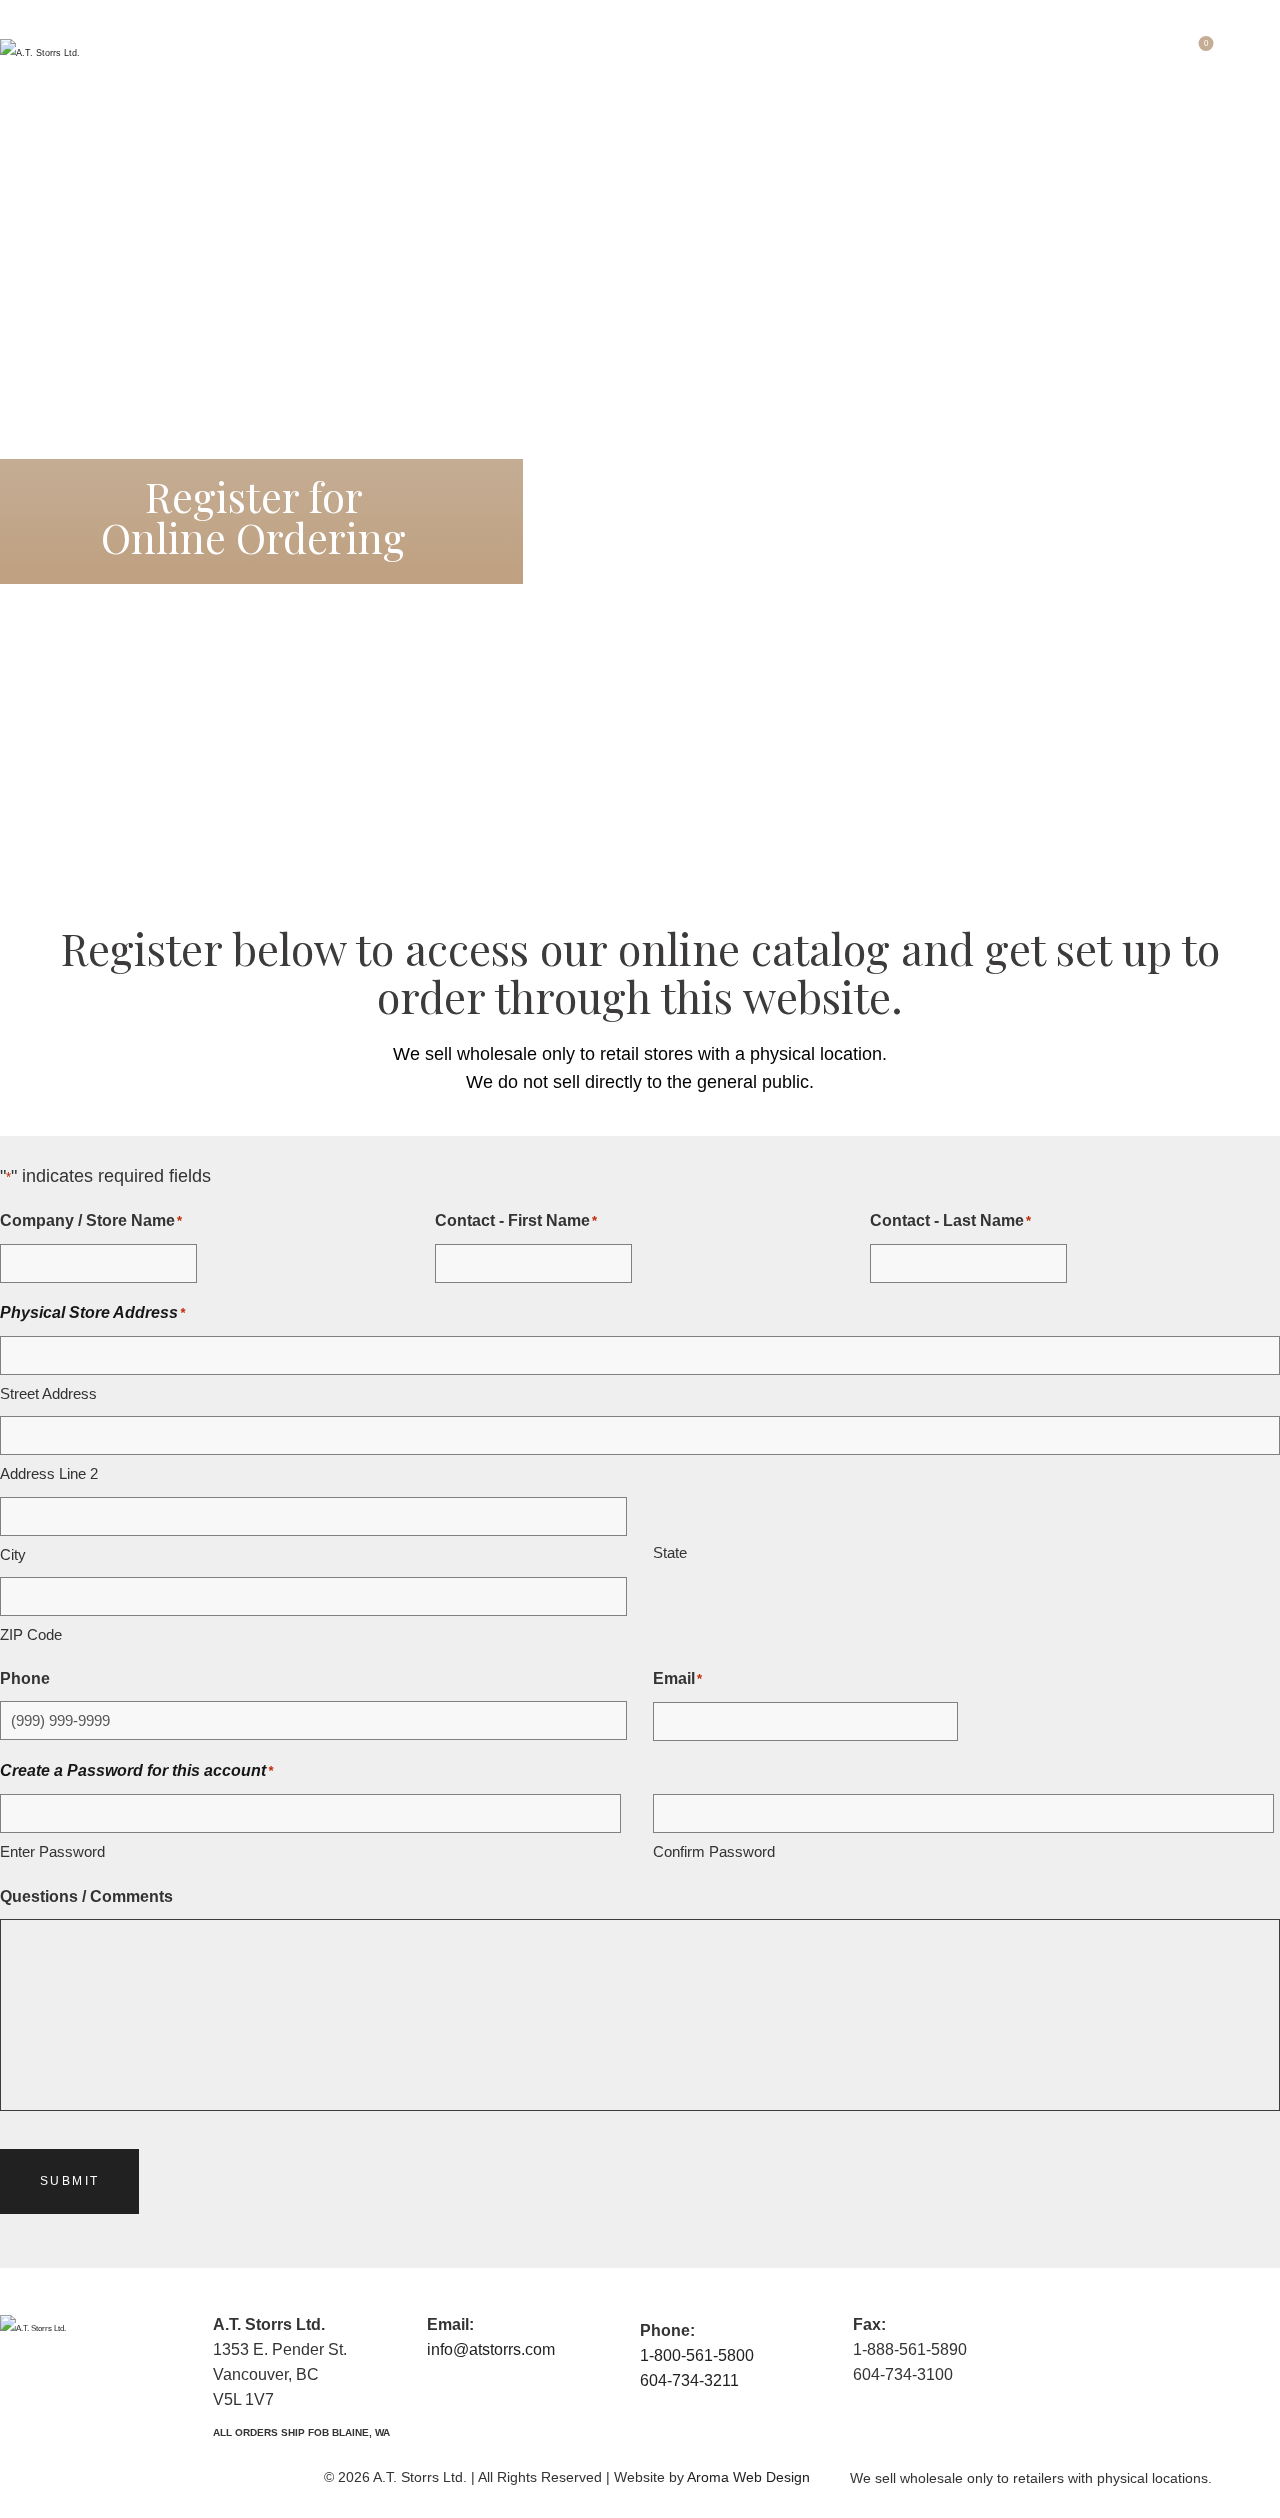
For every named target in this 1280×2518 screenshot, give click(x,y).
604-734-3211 (689, 2380)
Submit (69, 2181)
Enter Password (52, 1851)
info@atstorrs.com (491, 2349)
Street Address (48, 1393)
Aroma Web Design (748, 2477)
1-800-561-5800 (697, 2355)
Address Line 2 (49, 1473)
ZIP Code (31, 1634)
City (13, 1554)
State (670, 1552)
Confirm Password (714, 1851)
